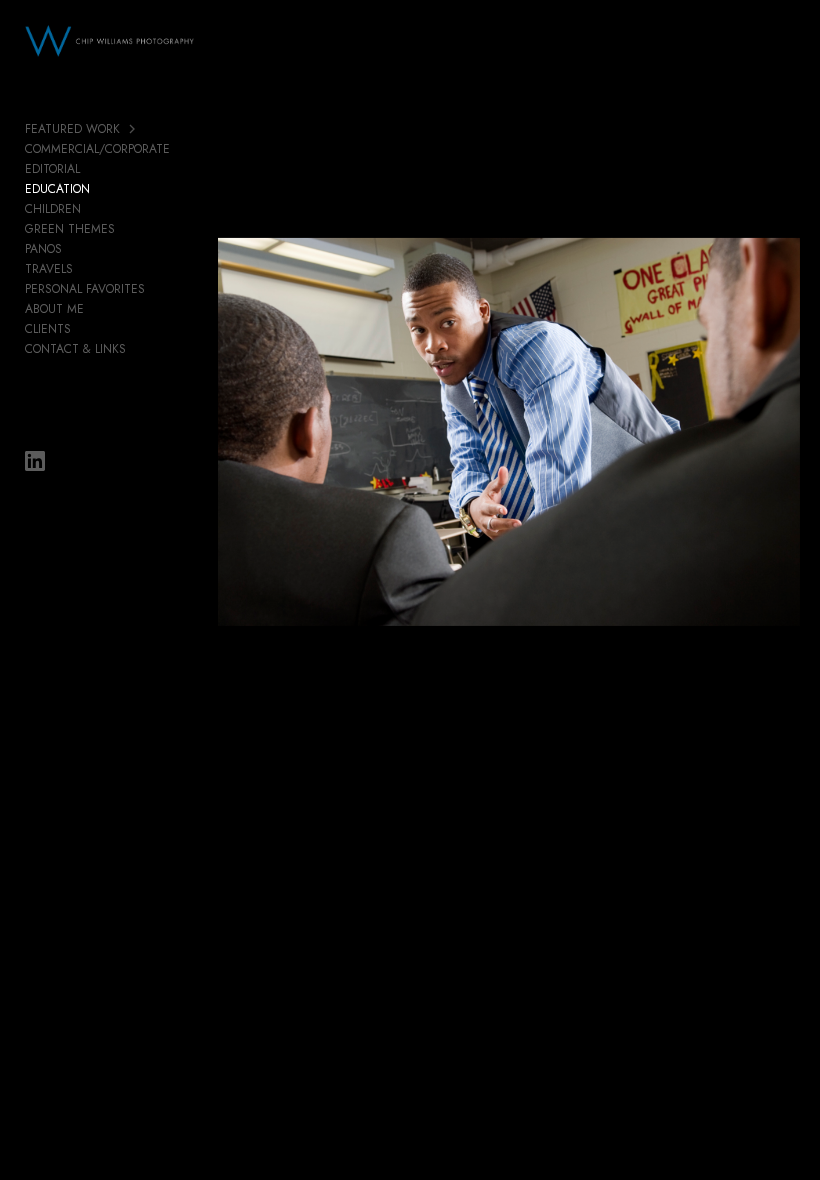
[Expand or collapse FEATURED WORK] (133, 129)
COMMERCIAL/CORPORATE (97, 149)
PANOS (43, 249)
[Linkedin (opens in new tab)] (35, 461)
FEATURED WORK (72, 129)
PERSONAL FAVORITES (85, 289)
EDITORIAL (52, 169)
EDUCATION (57, 189)
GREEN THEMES (70, 229)
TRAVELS (49, 269)
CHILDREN (53, 209)
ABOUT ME (54, 309)
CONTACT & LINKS (75, 349)
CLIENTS (48, 329)
